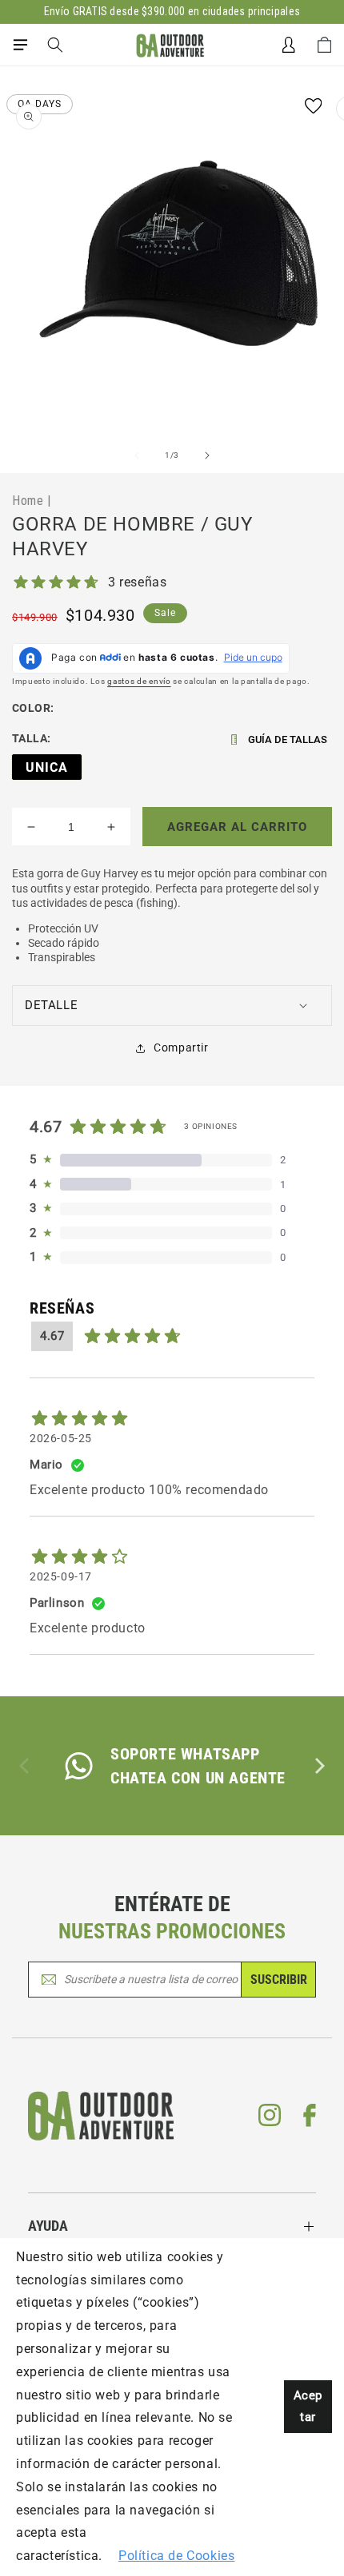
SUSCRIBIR (279, 1980)
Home (28, 500)
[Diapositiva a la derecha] (207, 455)
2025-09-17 (61, 1576)
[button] (20, 45)
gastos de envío (139, 681)
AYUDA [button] (48, 2226)
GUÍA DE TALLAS (288, 739)
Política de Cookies (176, 2556)
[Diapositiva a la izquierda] (137, 455)
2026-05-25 (61, 1438)
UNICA (47, 767)
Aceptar (308, 2406)
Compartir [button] (181, 1047)
